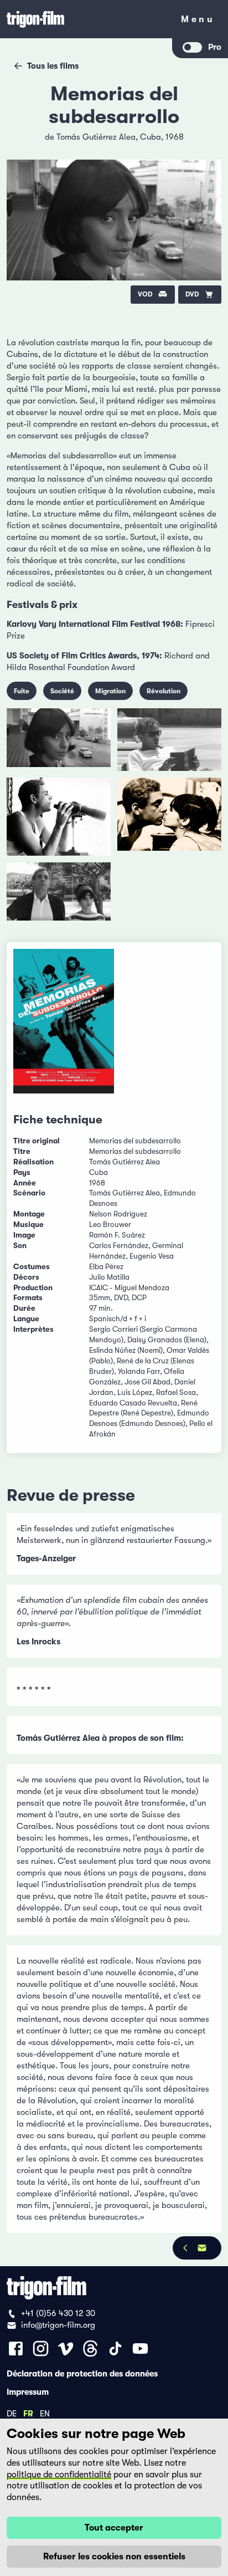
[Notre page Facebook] (16, 2348)
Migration (110, 691)
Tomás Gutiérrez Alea (96, 137)
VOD (145, 294)
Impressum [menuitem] (28, 2391)
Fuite (22, 691)
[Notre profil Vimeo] (66, 2348)
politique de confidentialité (59, 2475)
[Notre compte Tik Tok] (115, 2348)
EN (45, 2413)
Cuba (151, 137)
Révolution (164, 691)
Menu (198, 21)
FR (28, 2413)
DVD (192, 294)
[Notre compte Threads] (90, 2348)
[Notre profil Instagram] (41, 2348)
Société (62, 691)
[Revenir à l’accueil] (86, 19)
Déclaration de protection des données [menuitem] (82, 2373)
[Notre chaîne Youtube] (140, 2348)
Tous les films (53, 66)
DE (12, 2413)
